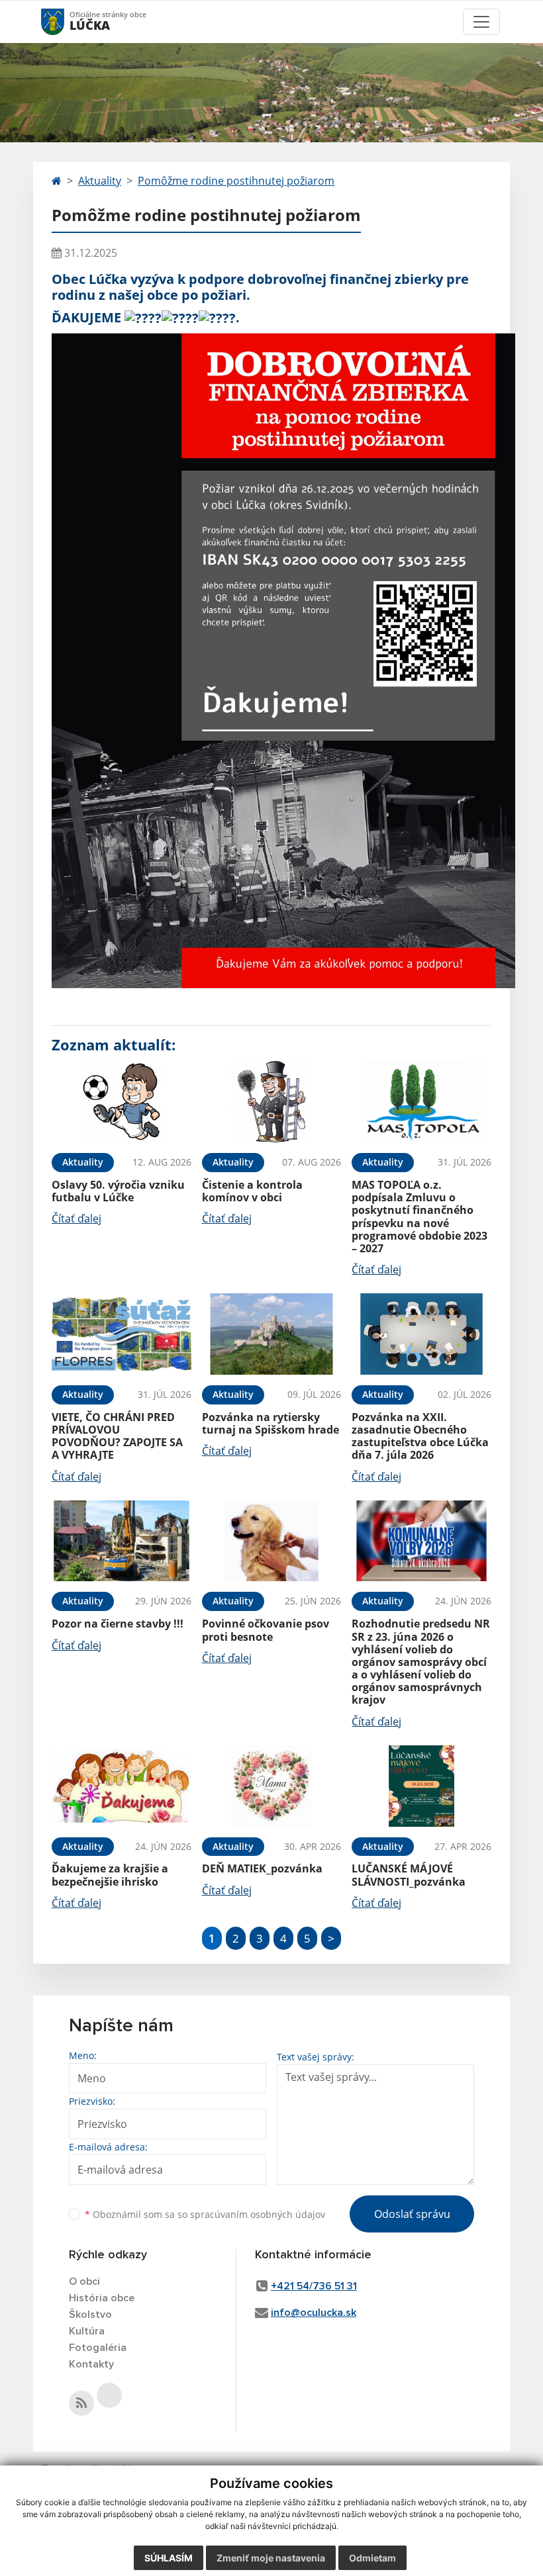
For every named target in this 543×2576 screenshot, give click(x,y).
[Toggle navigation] (481, 22)
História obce (102, 2298)
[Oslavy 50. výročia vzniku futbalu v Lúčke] (122, 1102)
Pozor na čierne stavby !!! (118, 1624)
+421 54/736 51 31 (314, 2286)
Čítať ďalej (76, 1219)
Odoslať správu (412, 2214)
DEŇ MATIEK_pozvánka (262, 1868)
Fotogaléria (98, 2348)
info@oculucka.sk (314, 2313)
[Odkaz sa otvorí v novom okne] (81, 2403)
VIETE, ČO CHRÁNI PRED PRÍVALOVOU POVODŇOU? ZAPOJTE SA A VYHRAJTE (117, 1436)
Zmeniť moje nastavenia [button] (271, 2558)
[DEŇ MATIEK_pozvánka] (272, 1786)
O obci (84, 2281)
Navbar (65, 22)
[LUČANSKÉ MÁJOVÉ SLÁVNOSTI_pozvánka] (421, 1786)
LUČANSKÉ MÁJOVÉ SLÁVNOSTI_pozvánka (409, 1875)
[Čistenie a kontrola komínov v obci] (272, 1102)
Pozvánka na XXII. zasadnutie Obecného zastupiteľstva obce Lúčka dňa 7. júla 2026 (420, 1436)
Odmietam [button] (372, 2558)
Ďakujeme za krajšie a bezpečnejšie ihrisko (110, 1875)
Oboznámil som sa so (205, 2214)
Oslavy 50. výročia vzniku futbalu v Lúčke (118, 1191)
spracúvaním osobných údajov (258, 2214)
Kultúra (87, 2331)
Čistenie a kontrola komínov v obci (252, 1191)
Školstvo (90, 2315)
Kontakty (91, 2364)
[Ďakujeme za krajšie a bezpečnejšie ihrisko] (122, 1786)
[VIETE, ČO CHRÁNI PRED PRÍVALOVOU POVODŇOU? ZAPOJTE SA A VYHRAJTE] (122, 1334)
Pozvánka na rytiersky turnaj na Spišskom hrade (271, 1423)
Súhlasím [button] (169, 2558)
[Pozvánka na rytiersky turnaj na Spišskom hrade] (272, 1334)
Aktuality (100, 181)
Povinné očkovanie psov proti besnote (266, 1630)
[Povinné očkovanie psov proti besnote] (272, 1541)
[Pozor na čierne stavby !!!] (122, 1541)
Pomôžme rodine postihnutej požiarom (236, 181)
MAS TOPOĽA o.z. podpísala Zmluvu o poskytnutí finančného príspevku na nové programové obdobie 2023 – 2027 (420, 1217)
